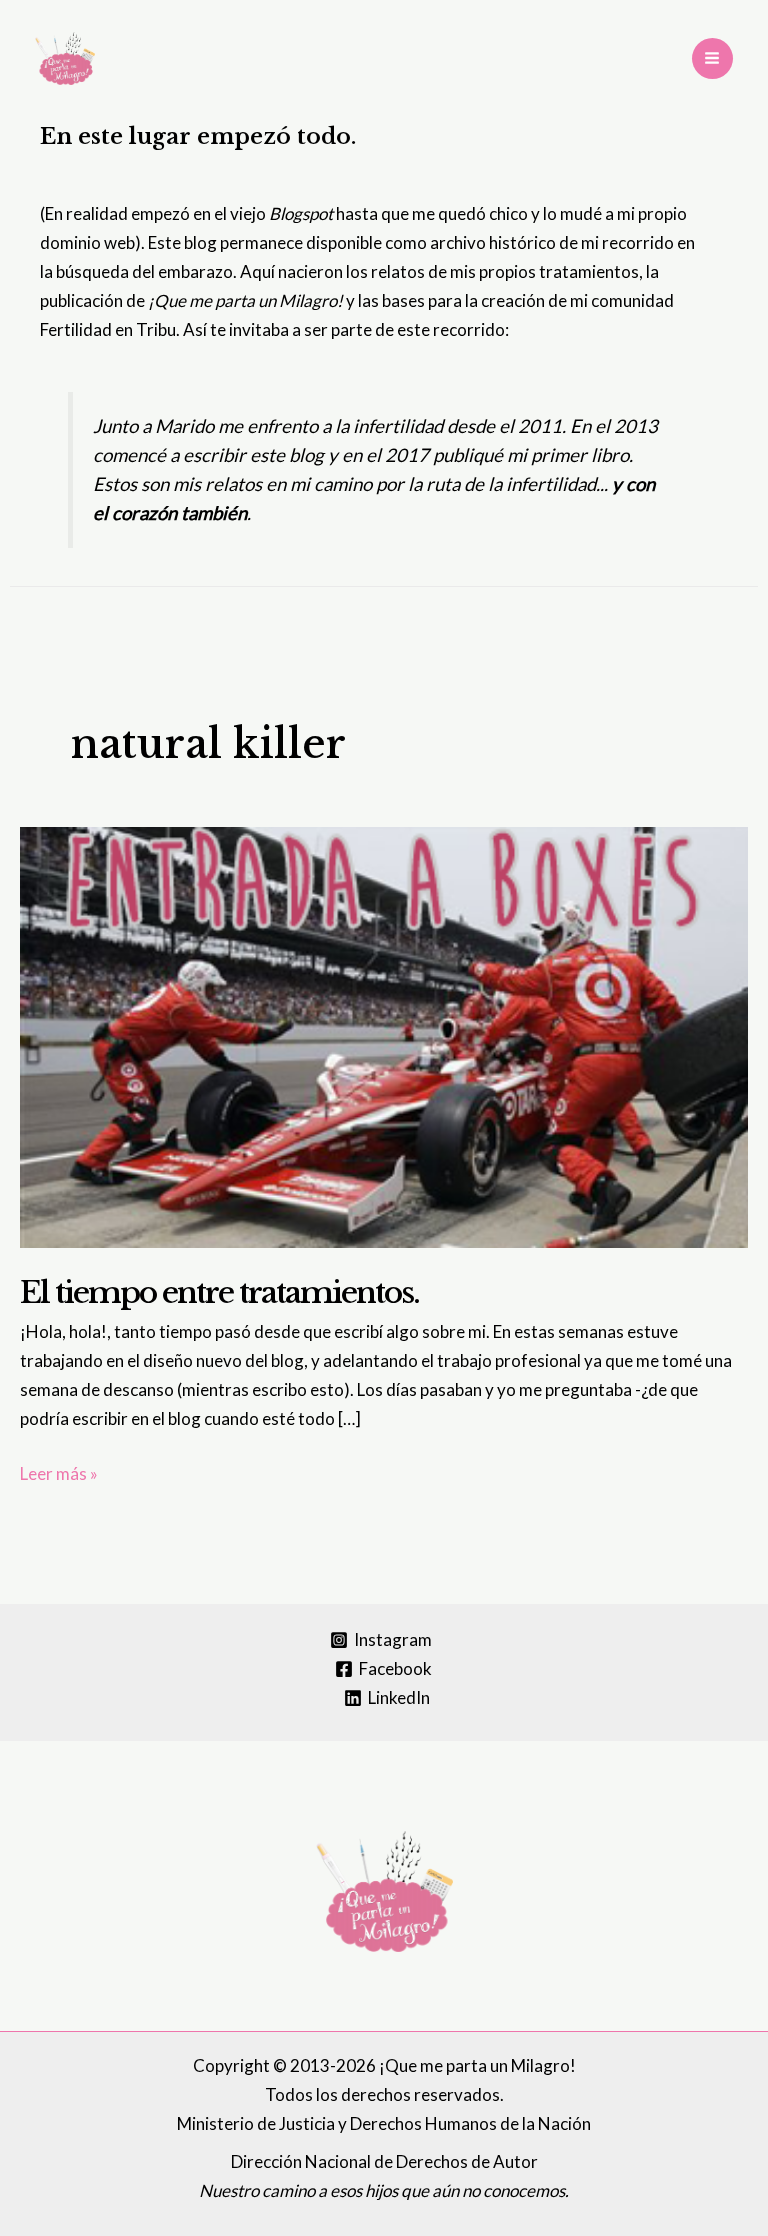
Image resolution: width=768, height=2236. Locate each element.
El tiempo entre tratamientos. (219, 1292)
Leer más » (59, 1475)
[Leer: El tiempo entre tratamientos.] (384, 1035)
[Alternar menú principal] (713, 59)
